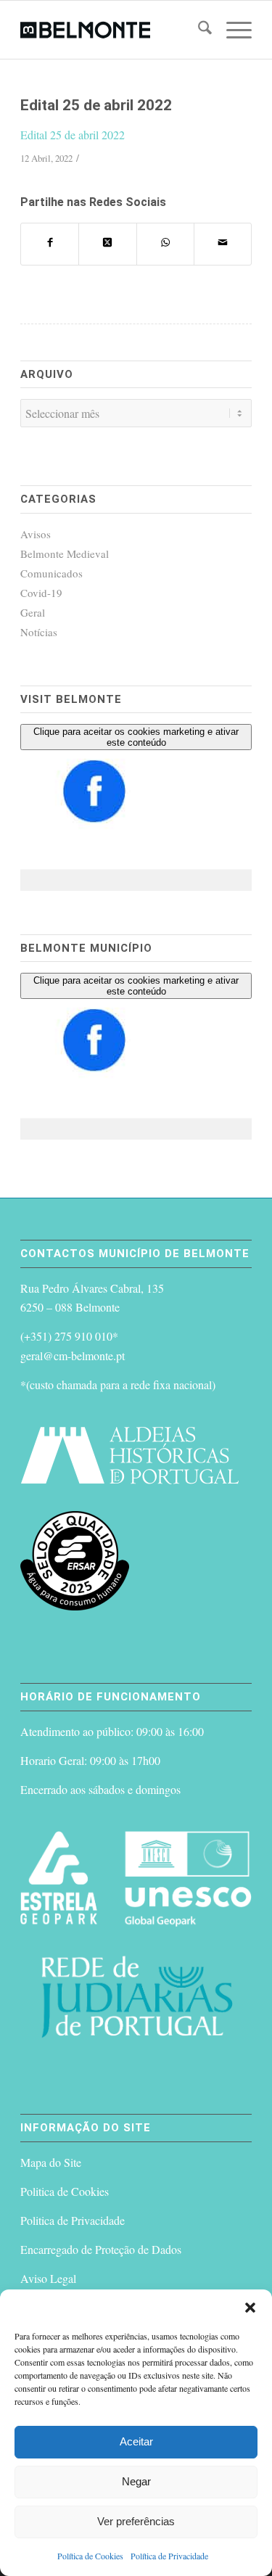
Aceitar (136, 2441)
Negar (136, 2481)
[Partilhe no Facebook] (50, 244)
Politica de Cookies (65, 2191)
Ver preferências (136, 2521)
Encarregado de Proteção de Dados (101, 2249)
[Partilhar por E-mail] (223, 244)
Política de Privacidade (169, 2556)
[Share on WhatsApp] (165, 244)
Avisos (36, 534)
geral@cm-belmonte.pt (73, 1355)
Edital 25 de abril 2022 (73, 135)
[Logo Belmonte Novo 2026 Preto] (113, 30)
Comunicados (51, 573)
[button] (250, 2308)
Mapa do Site (51, 2162)
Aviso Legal (48, 2278)
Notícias (39, 632)
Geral (33, 612)
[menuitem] (198, 30)
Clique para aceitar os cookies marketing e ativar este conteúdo (136, 737)
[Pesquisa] (198, 30)
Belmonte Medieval (65, 554)
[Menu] (232, 30)
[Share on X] (107, 244)
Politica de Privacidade (73, 2220)
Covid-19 (41, 593)
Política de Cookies (90, 2556)
